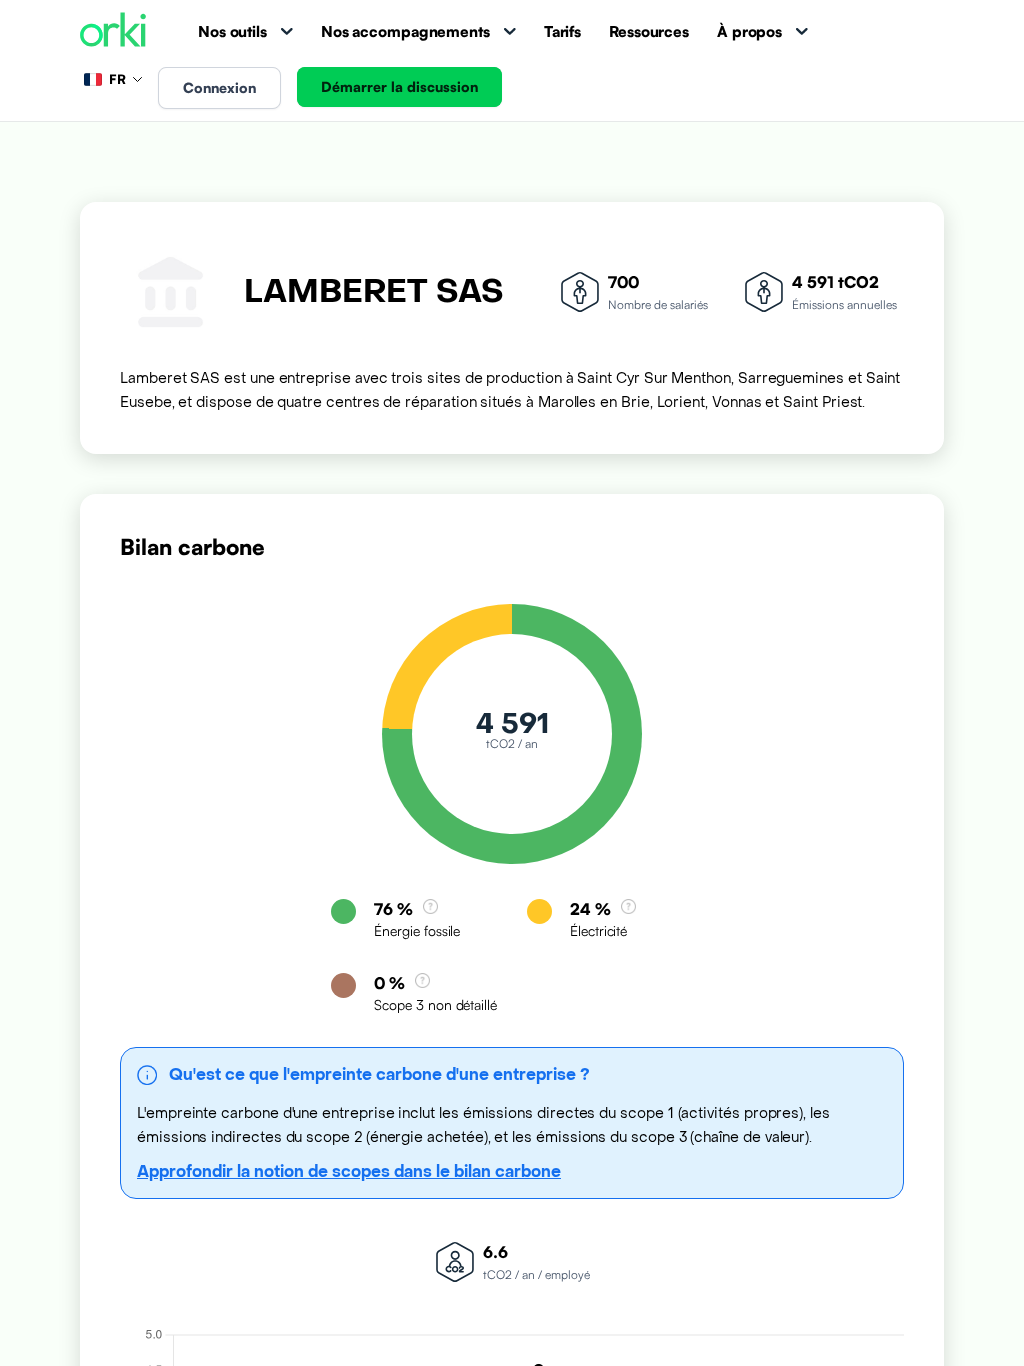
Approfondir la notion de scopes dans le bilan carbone (349, 1171)
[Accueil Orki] (113, 31)
